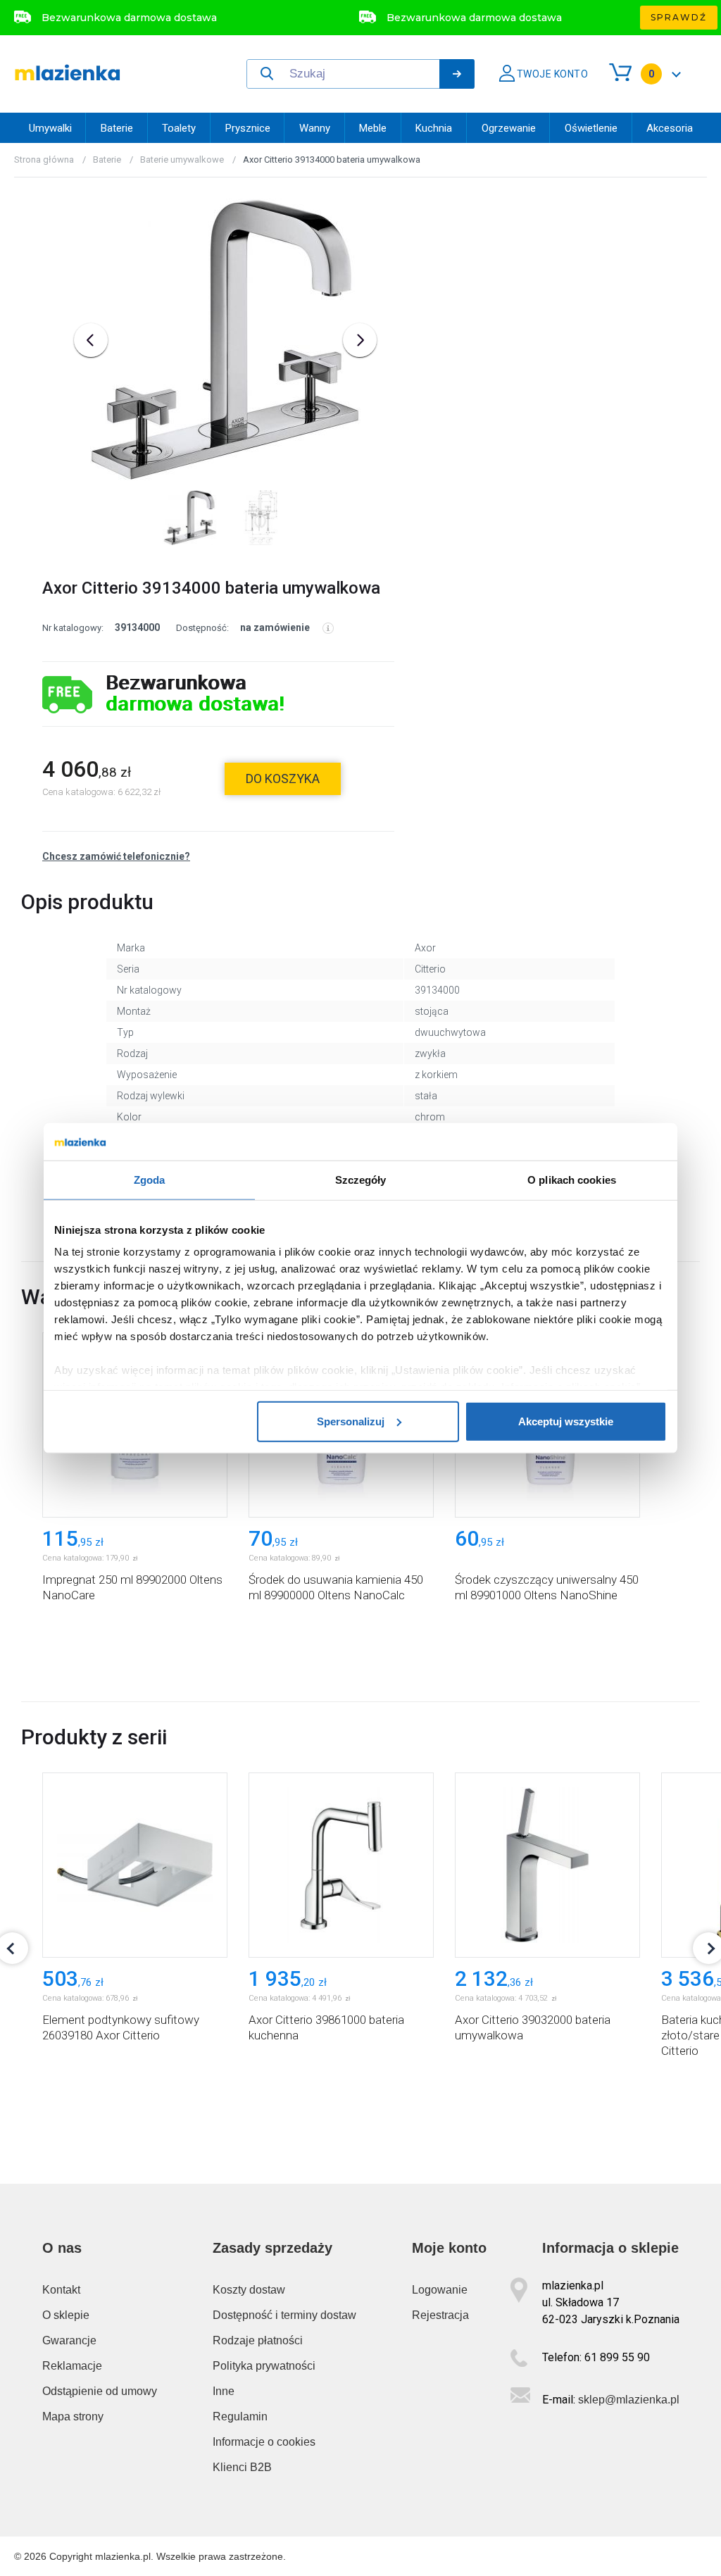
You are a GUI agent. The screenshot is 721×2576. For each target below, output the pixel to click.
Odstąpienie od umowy (100, 2391)
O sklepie (66, 2315)
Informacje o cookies (264, 2442)
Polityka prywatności (264, 2366)
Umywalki (50, 128)
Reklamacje (72, 2366)
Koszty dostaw (249, 2290)
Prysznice (248, 128)
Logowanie (440, 2290)
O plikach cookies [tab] (572, 1179)
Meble (373, 128)
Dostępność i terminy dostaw (284, 2315)
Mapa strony (73, 2416)
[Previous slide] (91, 340)
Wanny (315, 128)
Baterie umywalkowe (182, 160)
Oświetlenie (591, 128)
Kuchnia (434, 128)
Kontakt (61, 2290)
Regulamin (240, 2416)
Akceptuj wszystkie (566, 1421)
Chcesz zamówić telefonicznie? (116, 856)
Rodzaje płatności (258, 2340)
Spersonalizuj (351, 1421)
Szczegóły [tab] (361, 1179)
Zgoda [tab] (150, 1179)
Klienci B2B (242, 2467)
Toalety (179, 128)
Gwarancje (69, 2340)
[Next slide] (360, 340)
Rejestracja (440, 2315)
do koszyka (283, 779)
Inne (224, 2391)
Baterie (117, 128)
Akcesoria (670, 128)
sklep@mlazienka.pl (629, 2400)
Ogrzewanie (509, 128)
